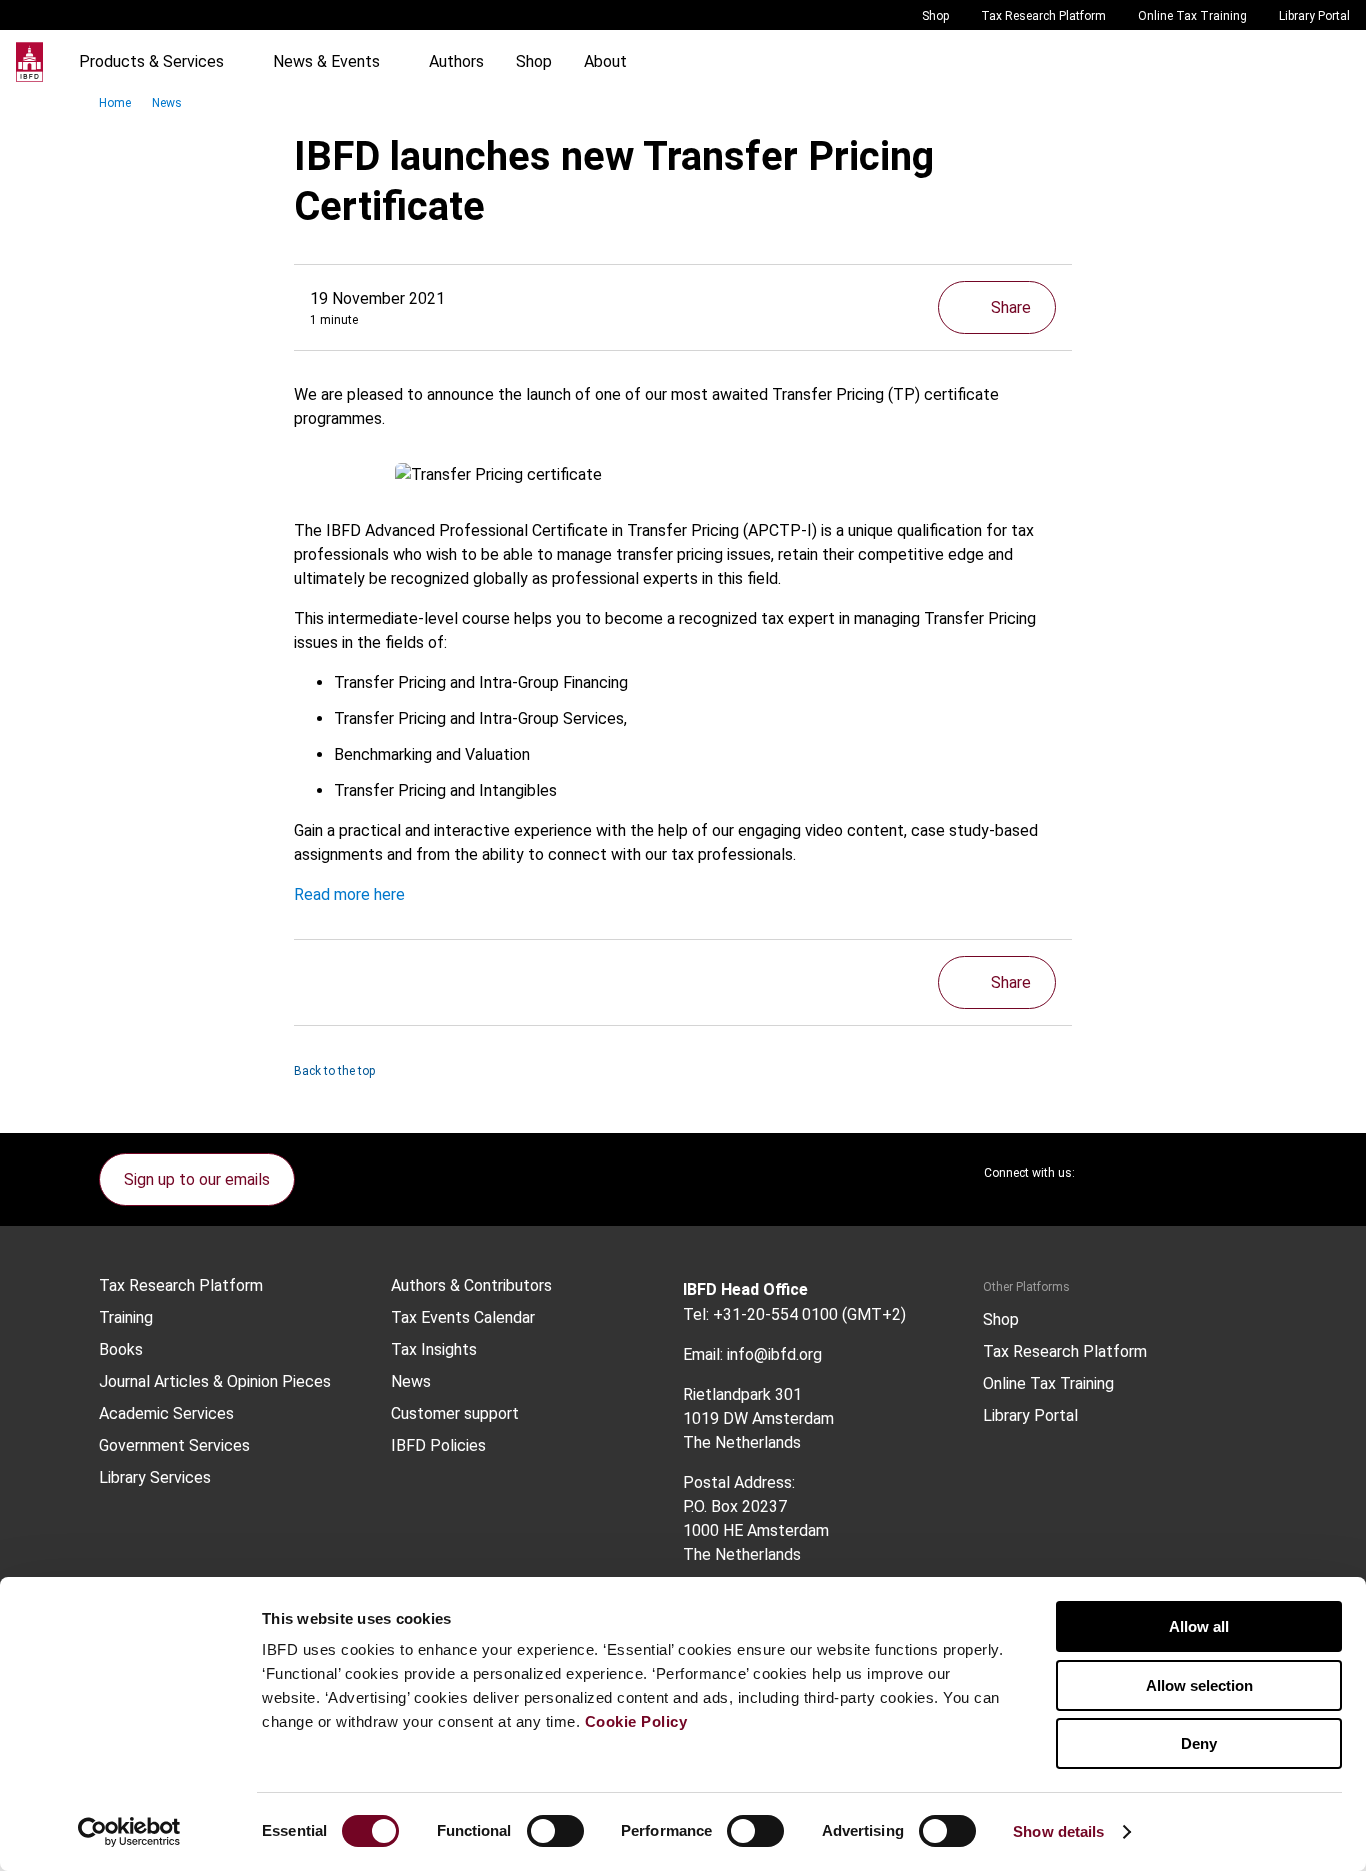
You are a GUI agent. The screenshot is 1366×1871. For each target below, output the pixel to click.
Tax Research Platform (1043, 16)
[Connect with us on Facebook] (1251, 1173)
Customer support (455, 1414)
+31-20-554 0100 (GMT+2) (809, 1314)
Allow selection (1199, 1685)
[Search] (1250, 62)
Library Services (155, 1478)
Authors (456, 61)
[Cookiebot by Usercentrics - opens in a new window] (129, 1832)
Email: (703, 1354)
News (167, 103)
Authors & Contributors (471, 1286)
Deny (1199, 1743)
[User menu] (1330, 62)
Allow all (1199, 1626)
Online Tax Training (1192, 16)
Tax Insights (434, 1350)
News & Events (326, 61)
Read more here (349, 894)
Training (126, 1318)
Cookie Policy (636, 1721)
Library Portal (1314, 16)
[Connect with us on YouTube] (1203, 1173)
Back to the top (334, 1071)
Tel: (696, 1314)
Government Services (174, 1446)
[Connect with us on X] (1107, 1173)
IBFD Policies (438, 1446)
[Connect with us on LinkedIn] (1155, 1173)
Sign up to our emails (197, 1179)
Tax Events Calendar (463, 1318)
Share (1011, 307)
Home (115, 103)
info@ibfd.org (774, 1354)
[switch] (555, 1831)
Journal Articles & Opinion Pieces (215, 1382)
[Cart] (1290, 62)
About (605, 61)
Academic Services (166, 1414)
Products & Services (151, 61)
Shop (935, 16)
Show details (1058, 1831)
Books (121, 1350)
